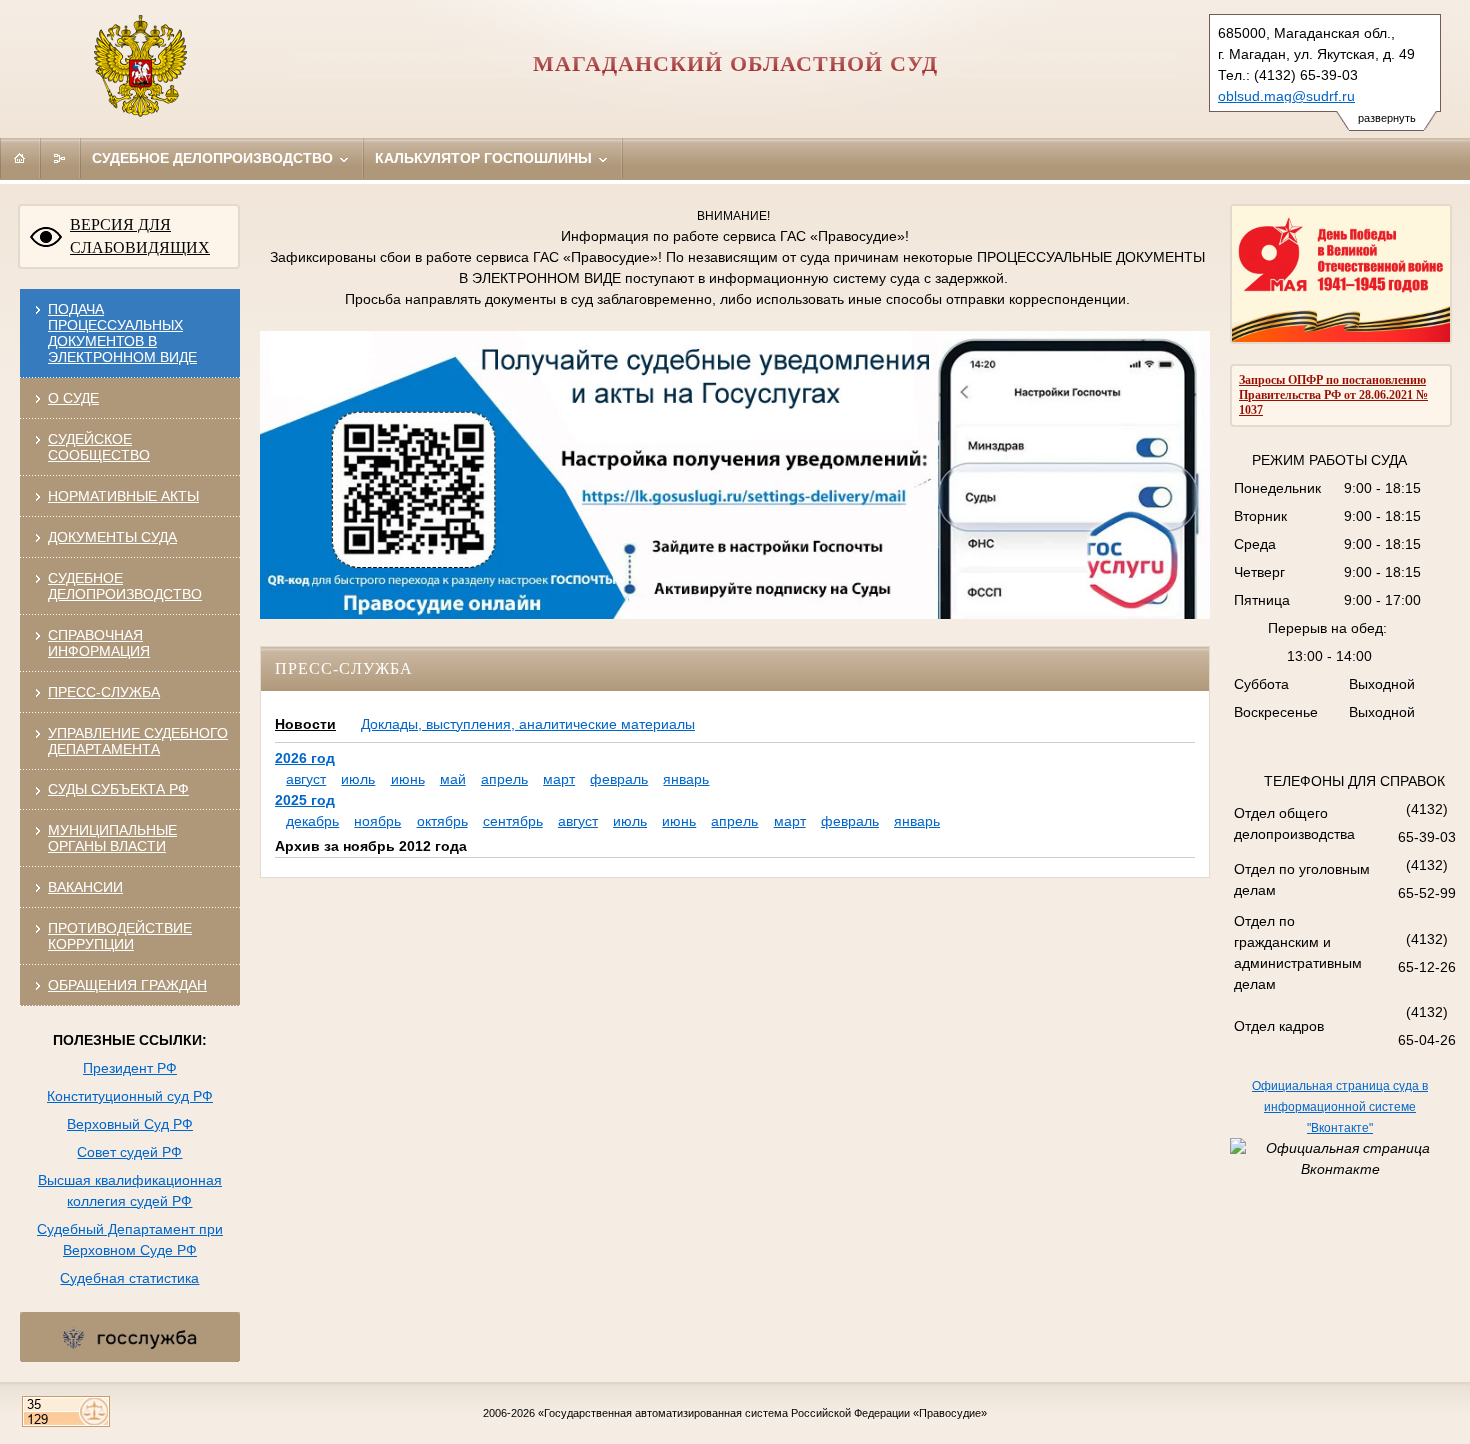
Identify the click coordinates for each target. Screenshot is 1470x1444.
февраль (619, 779)
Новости (305, 724)
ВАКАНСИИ (85, 887)
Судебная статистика (129, 1278)
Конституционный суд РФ (130, 1096)
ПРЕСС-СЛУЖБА (104, 692)
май (453, 779)
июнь (408, 779)
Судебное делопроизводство (214, 158)
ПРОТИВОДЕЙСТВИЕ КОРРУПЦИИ (120, 936)
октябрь (442, 821)
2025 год (305, 800)
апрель (504, 779)
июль (358, 779)
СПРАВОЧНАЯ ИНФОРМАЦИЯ (99, 643)
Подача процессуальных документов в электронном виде (122, 333)
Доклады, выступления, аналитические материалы (528, 724)
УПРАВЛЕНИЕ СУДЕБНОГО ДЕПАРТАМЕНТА (138, 741)
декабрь (312, 821)
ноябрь (377, 821)
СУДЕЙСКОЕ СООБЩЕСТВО (99, 447)
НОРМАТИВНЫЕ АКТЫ (123, 496)
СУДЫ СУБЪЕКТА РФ (118, 789)
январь (686, 779)
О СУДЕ (73, 398)
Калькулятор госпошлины (485, 158)
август (306, 779)
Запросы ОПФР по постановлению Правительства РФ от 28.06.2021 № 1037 (1333, 395)
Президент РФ (130, 1068)
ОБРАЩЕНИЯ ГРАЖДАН (127, 985)
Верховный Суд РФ (130, 1124)
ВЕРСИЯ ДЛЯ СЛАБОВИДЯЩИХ (140, 236)
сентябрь (513, 821)
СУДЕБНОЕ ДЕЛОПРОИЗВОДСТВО (125, 586)
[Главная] (20, 158)
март (559, 779)
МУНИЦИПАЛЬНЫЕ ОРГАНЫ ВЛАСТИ (112, 838)
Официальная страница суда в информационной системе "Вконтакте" (1340, 1107)
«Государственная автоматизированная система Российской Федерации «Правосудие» (762, 1413)
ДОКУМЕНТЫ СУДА (112, 537)
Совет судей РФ (129, 1152)
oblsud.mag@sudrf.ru (1286, 96)
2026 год (305, 758)
